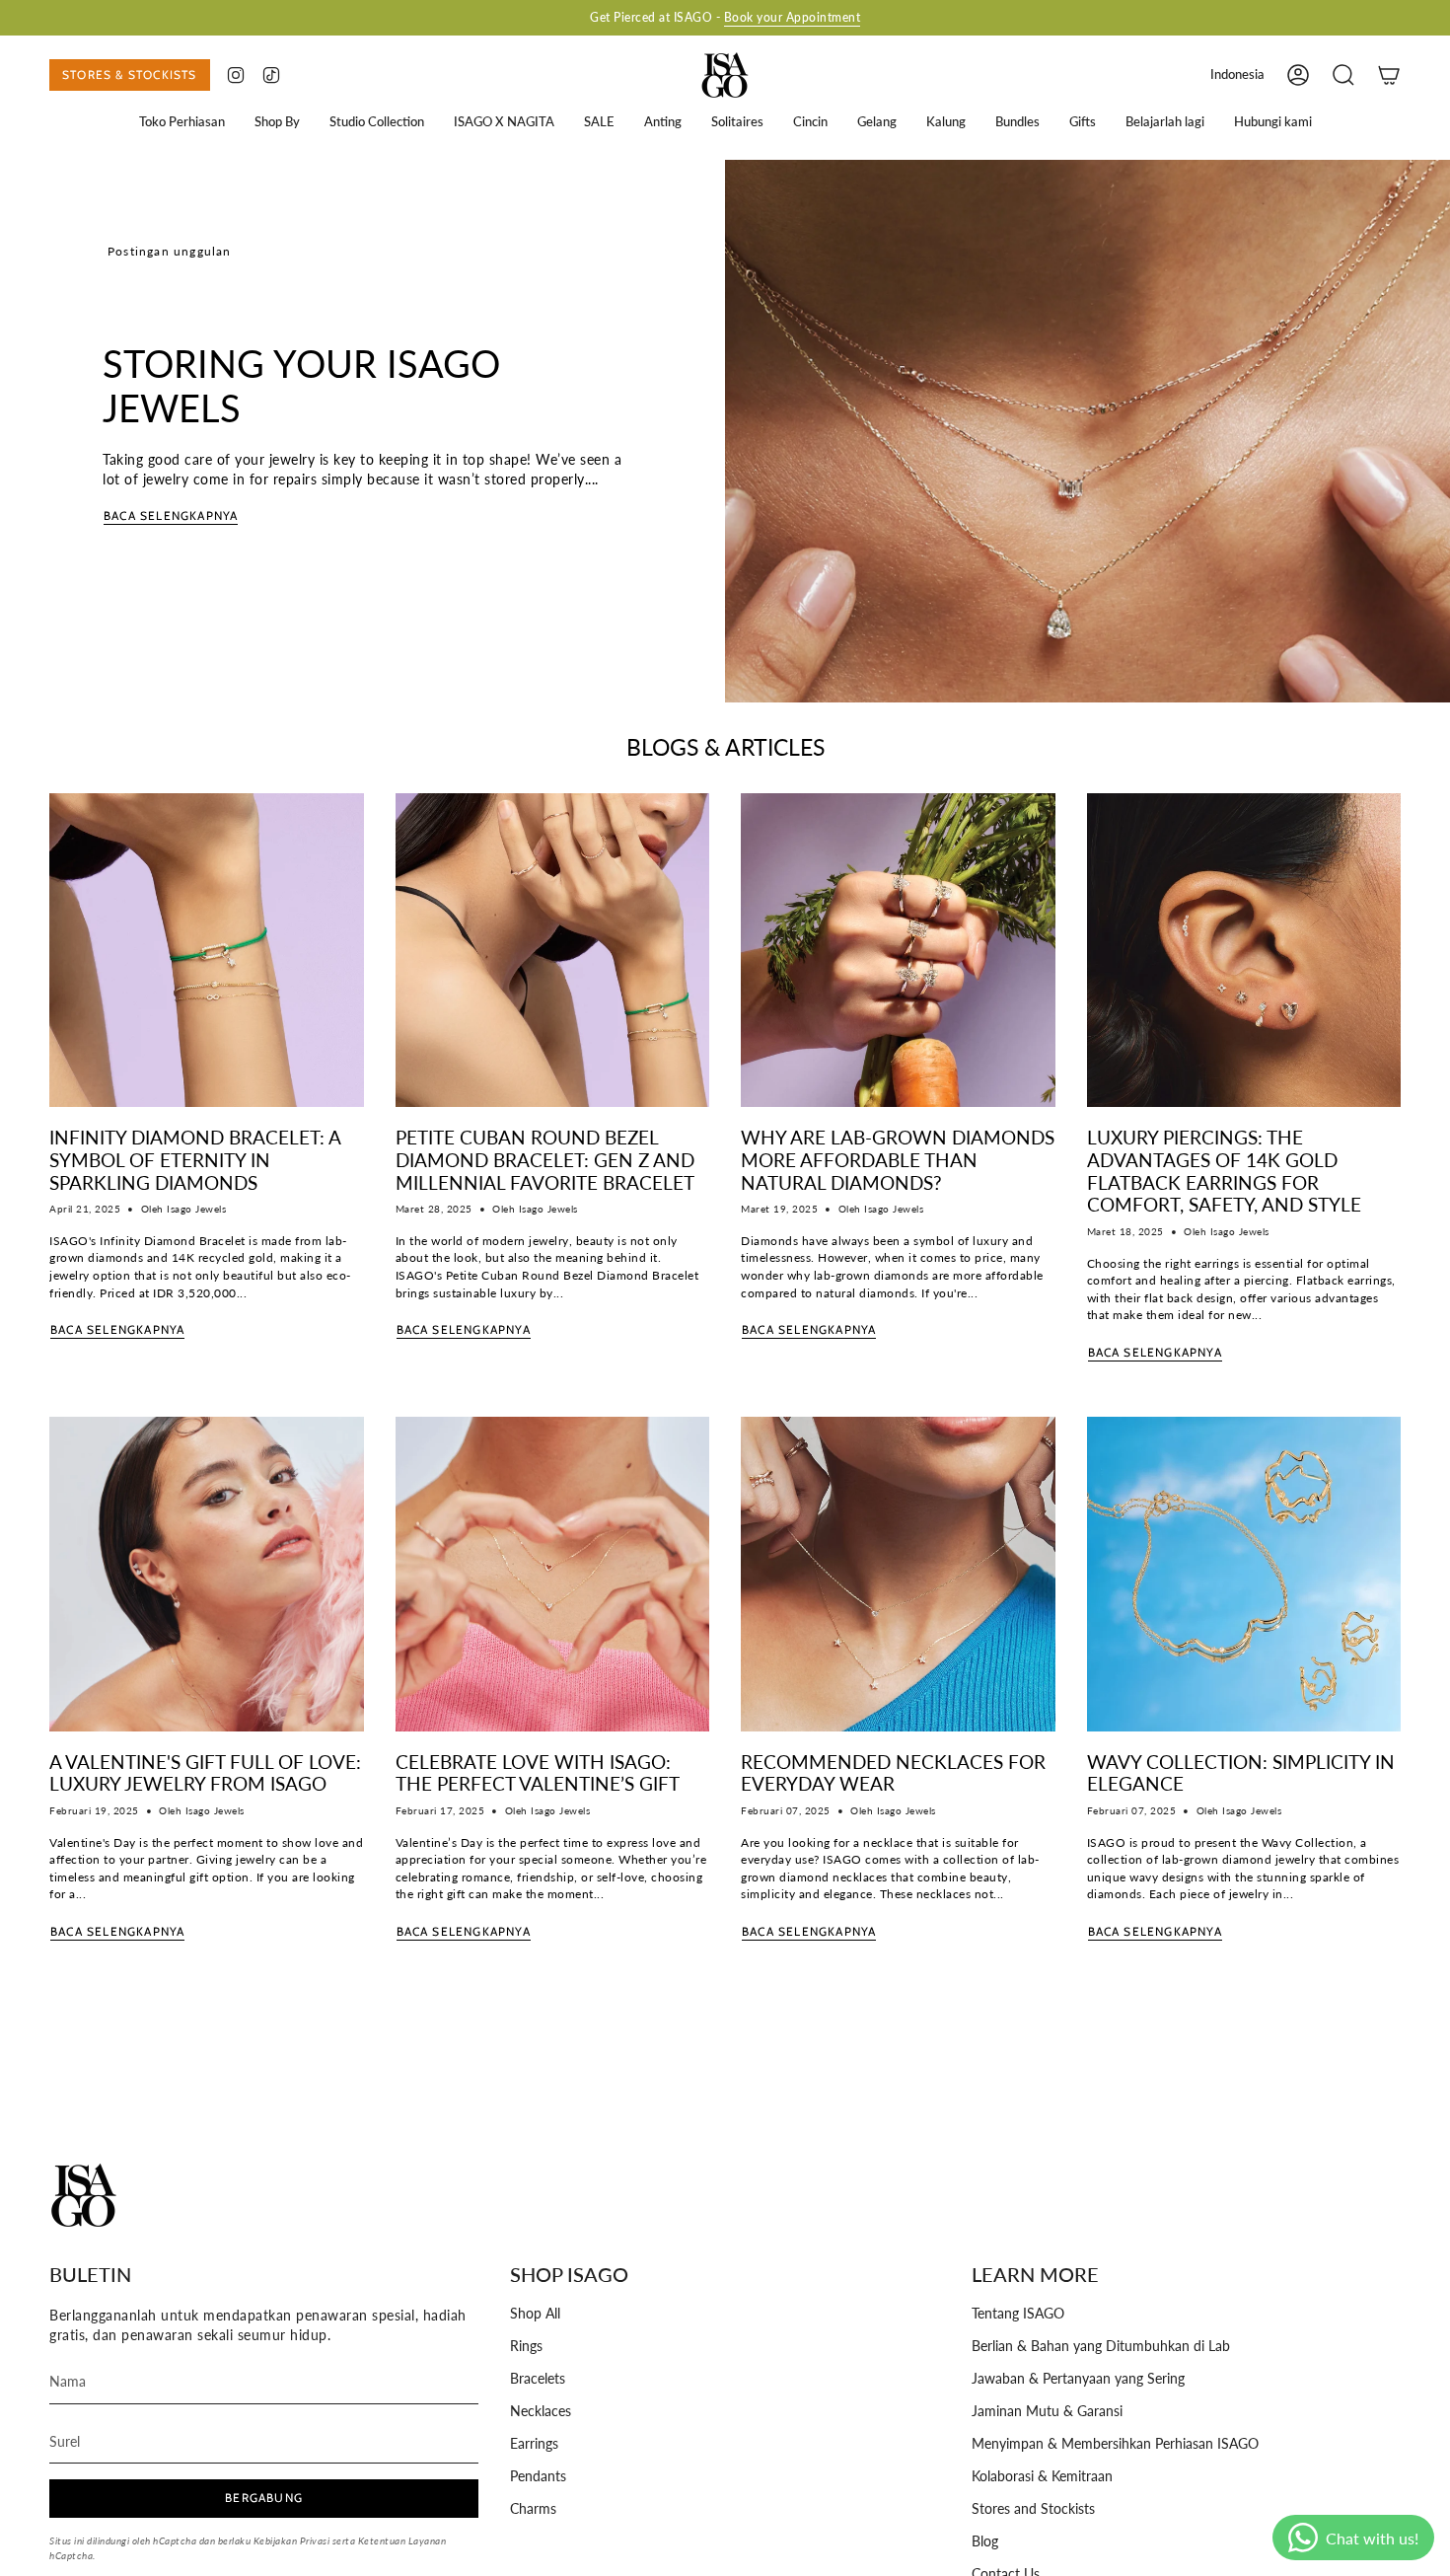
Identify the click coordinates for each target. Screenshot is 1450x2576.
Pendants (538, 2476)
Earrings (534, 2444)
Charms (533, 2509)
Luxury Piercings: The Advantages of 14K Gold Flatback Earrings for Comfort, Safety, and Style (1224, 1171)
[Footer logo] (84, 2195)
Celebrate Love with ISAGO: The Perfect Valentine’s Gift (538, 1773)
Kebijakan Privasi (292, 2540)
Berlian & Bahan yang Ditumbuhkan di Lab (1101, 2346)
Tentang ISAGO (1018, 2314)
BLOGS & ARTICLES (725, 747)
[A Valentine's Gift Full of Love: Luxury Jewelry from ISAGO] (207, 1574)
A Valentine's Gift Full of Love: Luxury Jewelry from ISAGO (205, 1773)
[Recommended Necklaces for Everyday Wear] (898, 1574)
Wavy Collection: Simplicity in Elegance (1241, 1773)
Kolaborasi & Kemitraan (1042, 2476)
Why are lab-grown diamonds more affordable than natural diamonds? (898, 1160)
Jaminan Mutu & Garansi (1047, 2411)
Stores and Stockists (1033, 2509)
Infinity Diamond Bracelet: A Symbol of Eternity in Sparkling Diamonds (195, 1160)
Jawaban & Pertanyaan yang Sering (1078, 2379)
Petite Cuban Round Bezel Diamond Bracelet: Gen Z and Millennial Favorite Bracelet (545, 1160)
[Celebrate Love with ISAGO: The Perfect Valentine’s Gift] (553, 1574)
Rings (526, 2346)
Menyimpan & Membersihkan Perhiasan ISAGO (1115, 2444)
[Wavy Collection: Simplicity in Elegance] (1244, 1574)
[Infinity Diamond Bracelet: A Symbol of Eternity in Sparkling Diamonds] (207, 951)
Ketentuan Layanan (402, 2540)
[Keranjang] (1389, 75)
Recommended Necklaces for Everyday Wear (893, 1773)
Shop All (535, 2314)
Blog (985, 2541)
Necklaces (541, 2411)
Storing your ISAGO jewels (301, 386)
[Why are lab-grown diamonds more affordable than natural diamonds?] (898, 951)
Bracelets (538, 2379)
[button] (182, 122)
